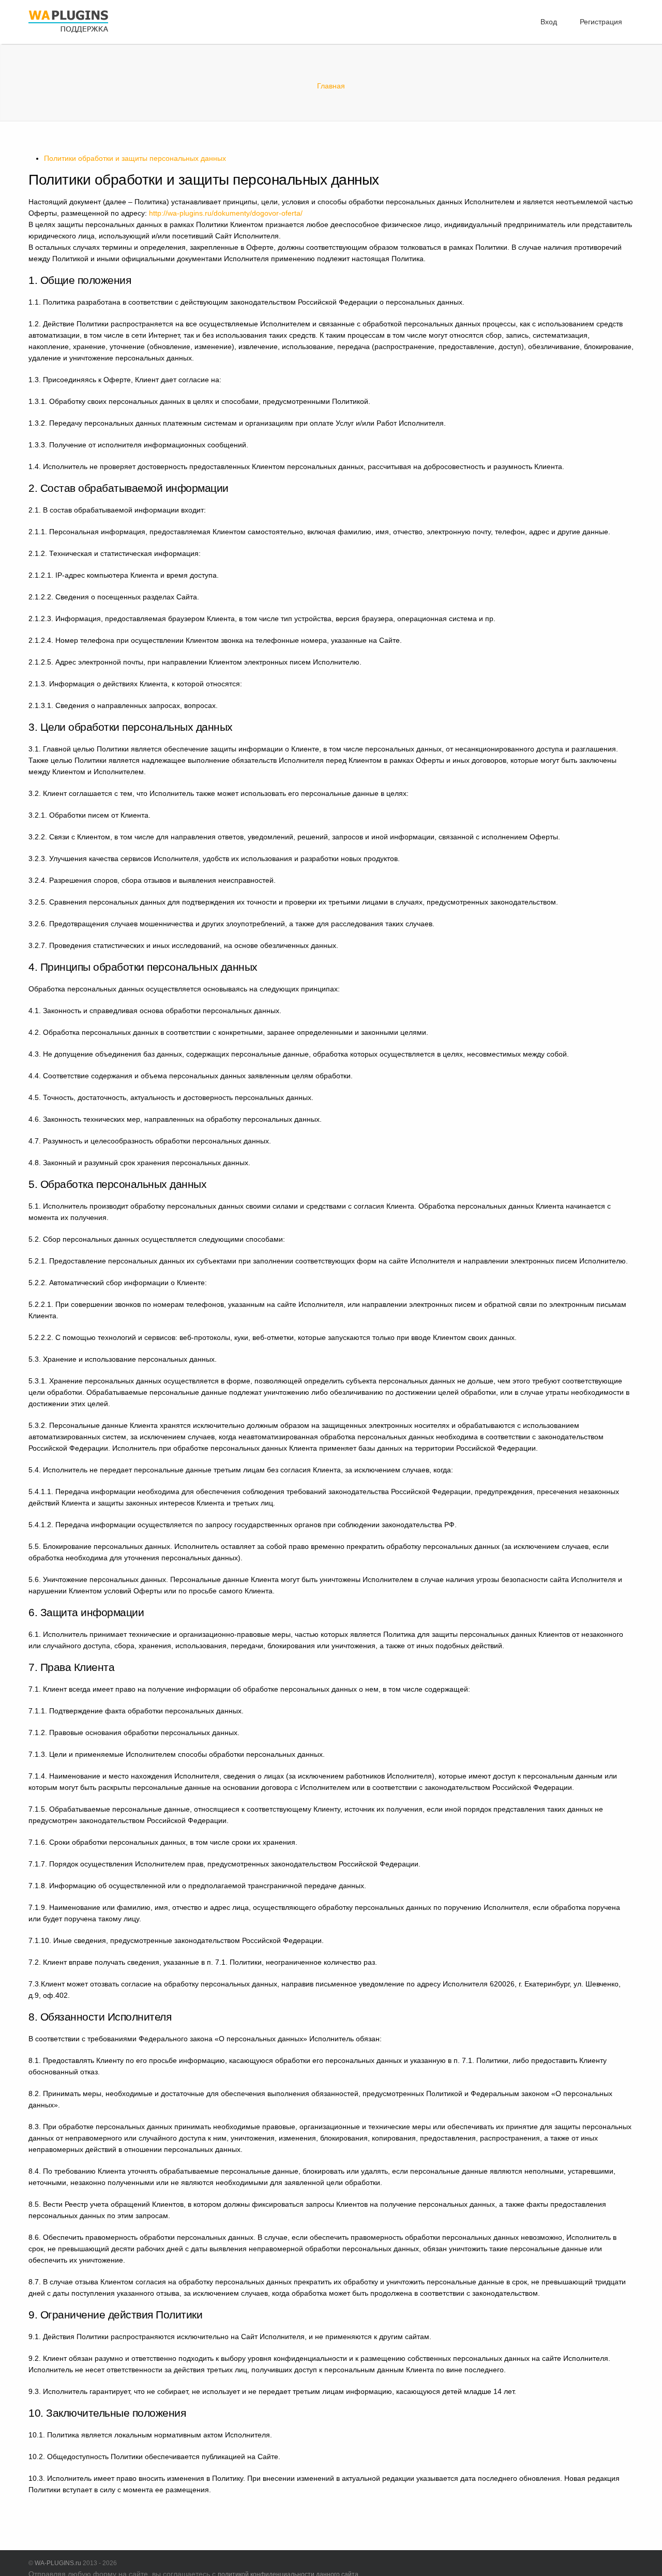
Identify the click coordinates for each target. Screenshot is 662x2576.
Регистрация (601, 22)
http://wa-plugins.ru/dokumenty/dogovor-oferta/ (226, 213)
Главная (331, 86)
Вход (549, 22)
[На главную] (68, 34)
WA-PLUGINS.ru (58, 2563)
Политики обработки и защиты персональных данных (135, 158)
